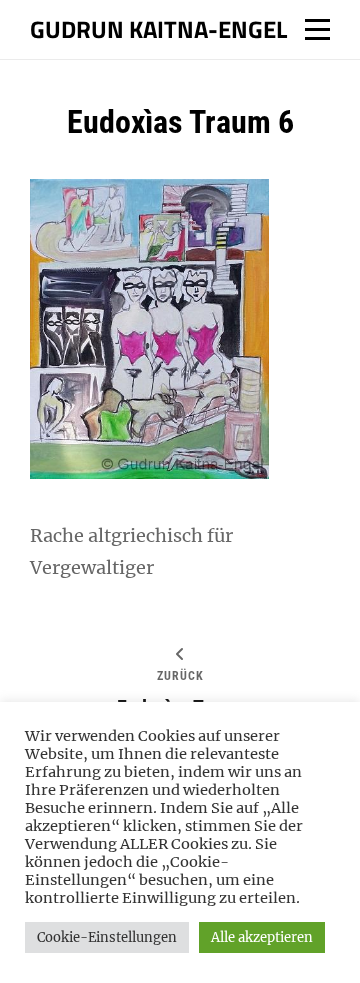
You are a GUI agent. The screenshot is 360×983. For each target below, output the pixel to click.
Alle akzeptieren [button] (262, 937)
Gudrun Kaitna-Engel (158, 29)
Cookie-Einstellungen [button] (107, 937)
